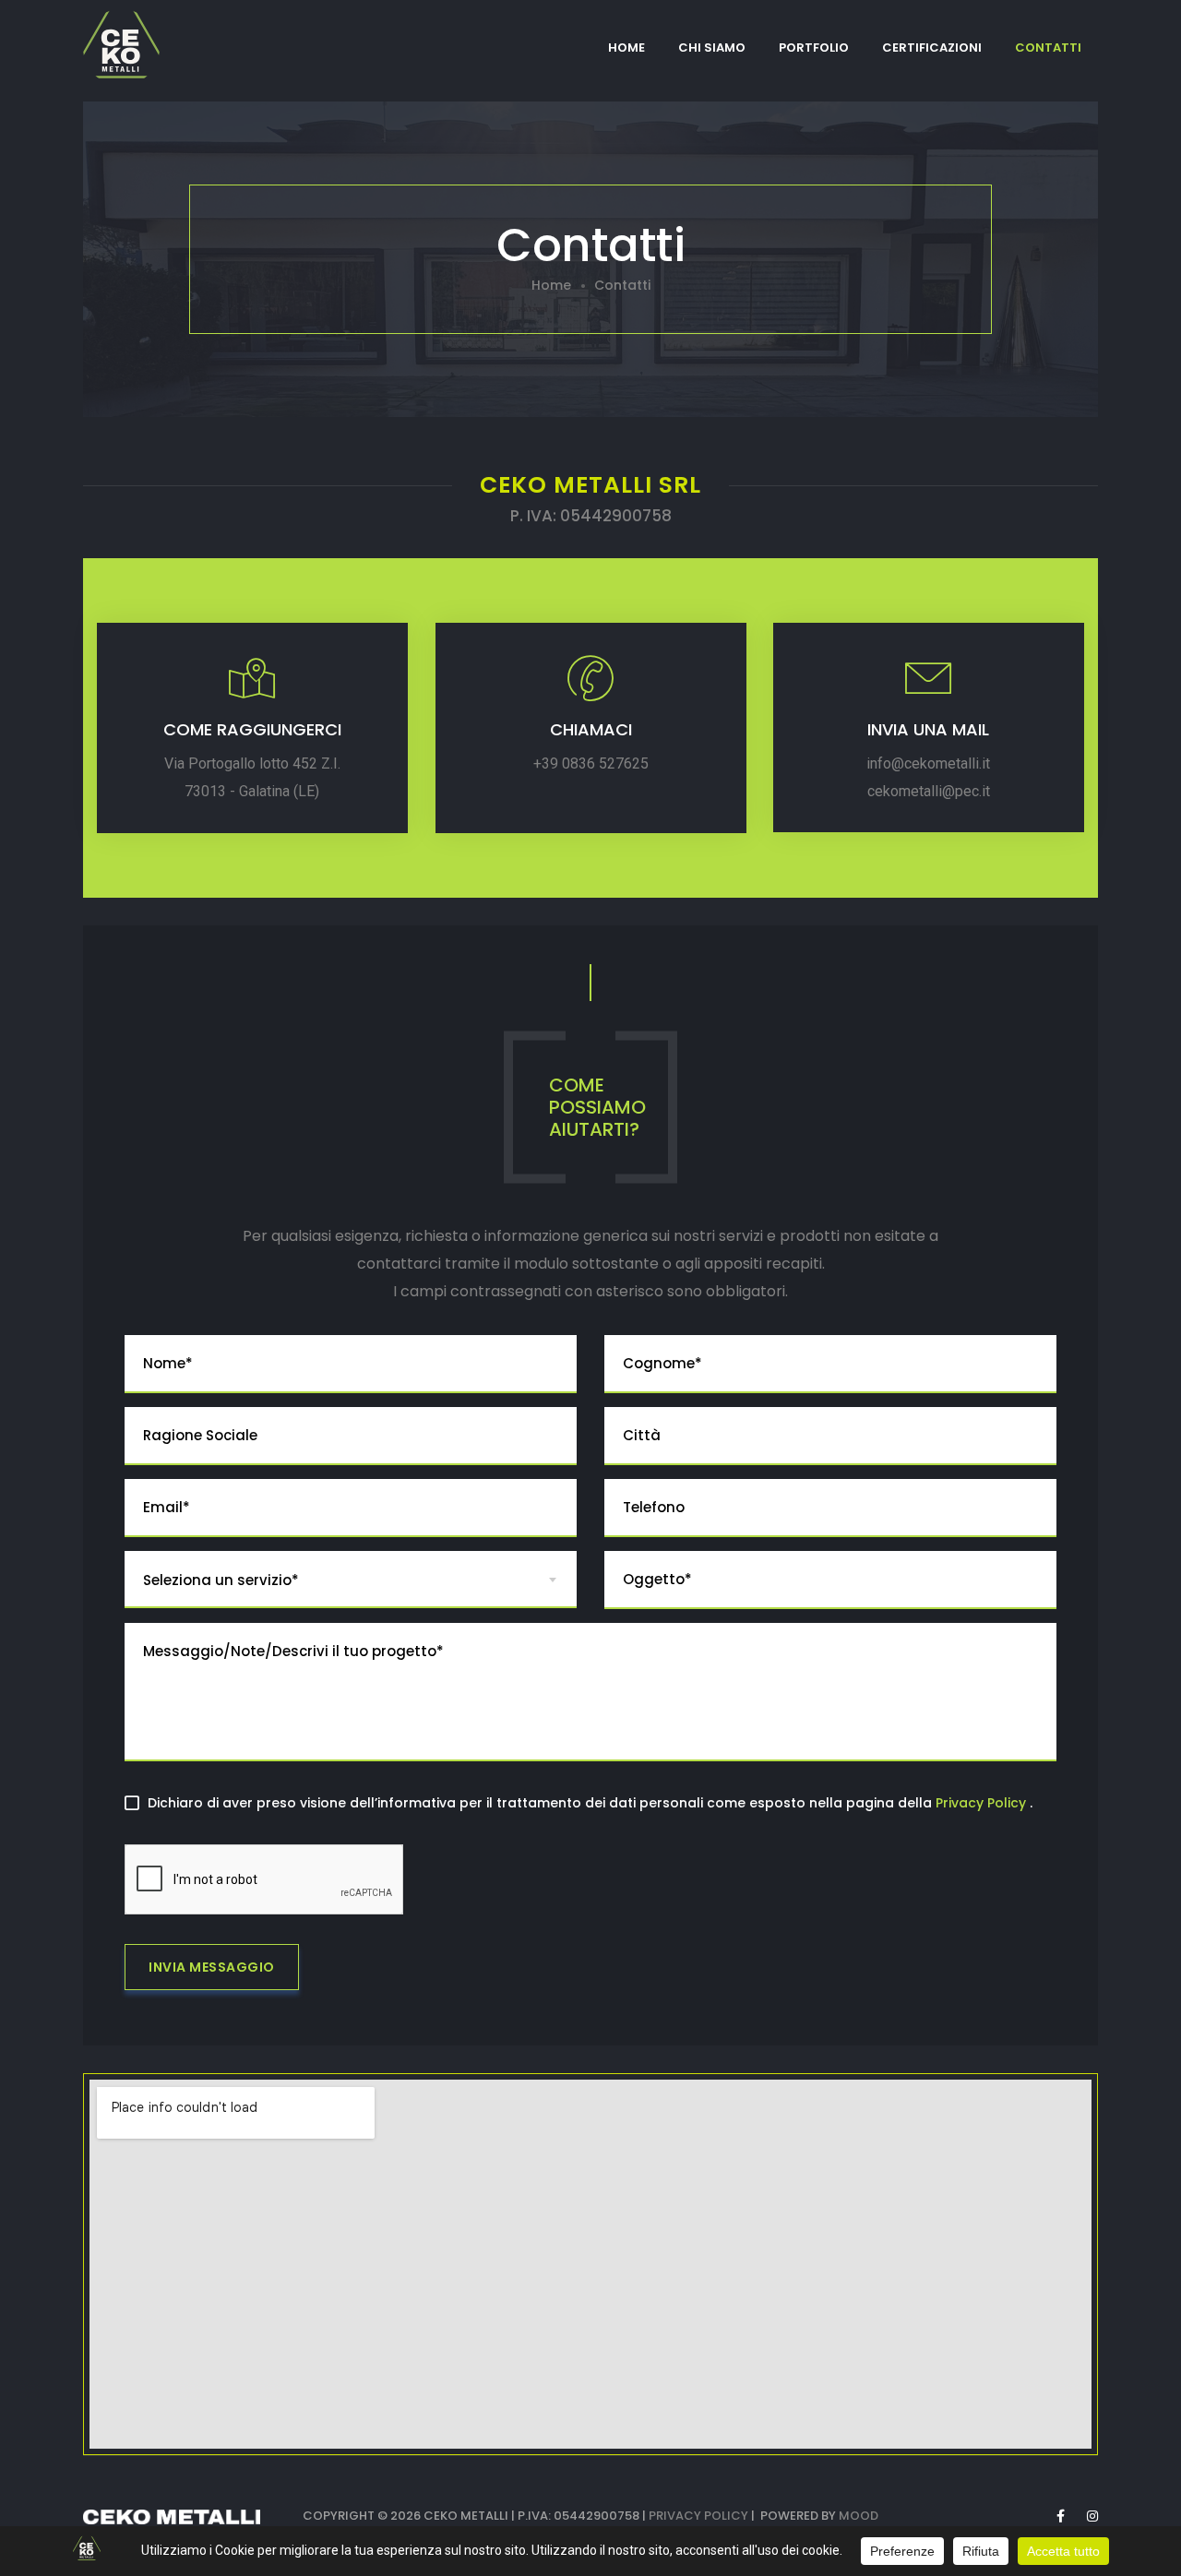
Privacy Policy (983, 1803)
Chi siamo (712, 48)
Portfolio (814, 48)
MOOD (859, 2516)
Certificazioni (932, 48)
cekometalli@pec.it (929, 791)
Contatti (1048, 48)
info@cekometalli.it (929, 763)
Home (626, 48)
